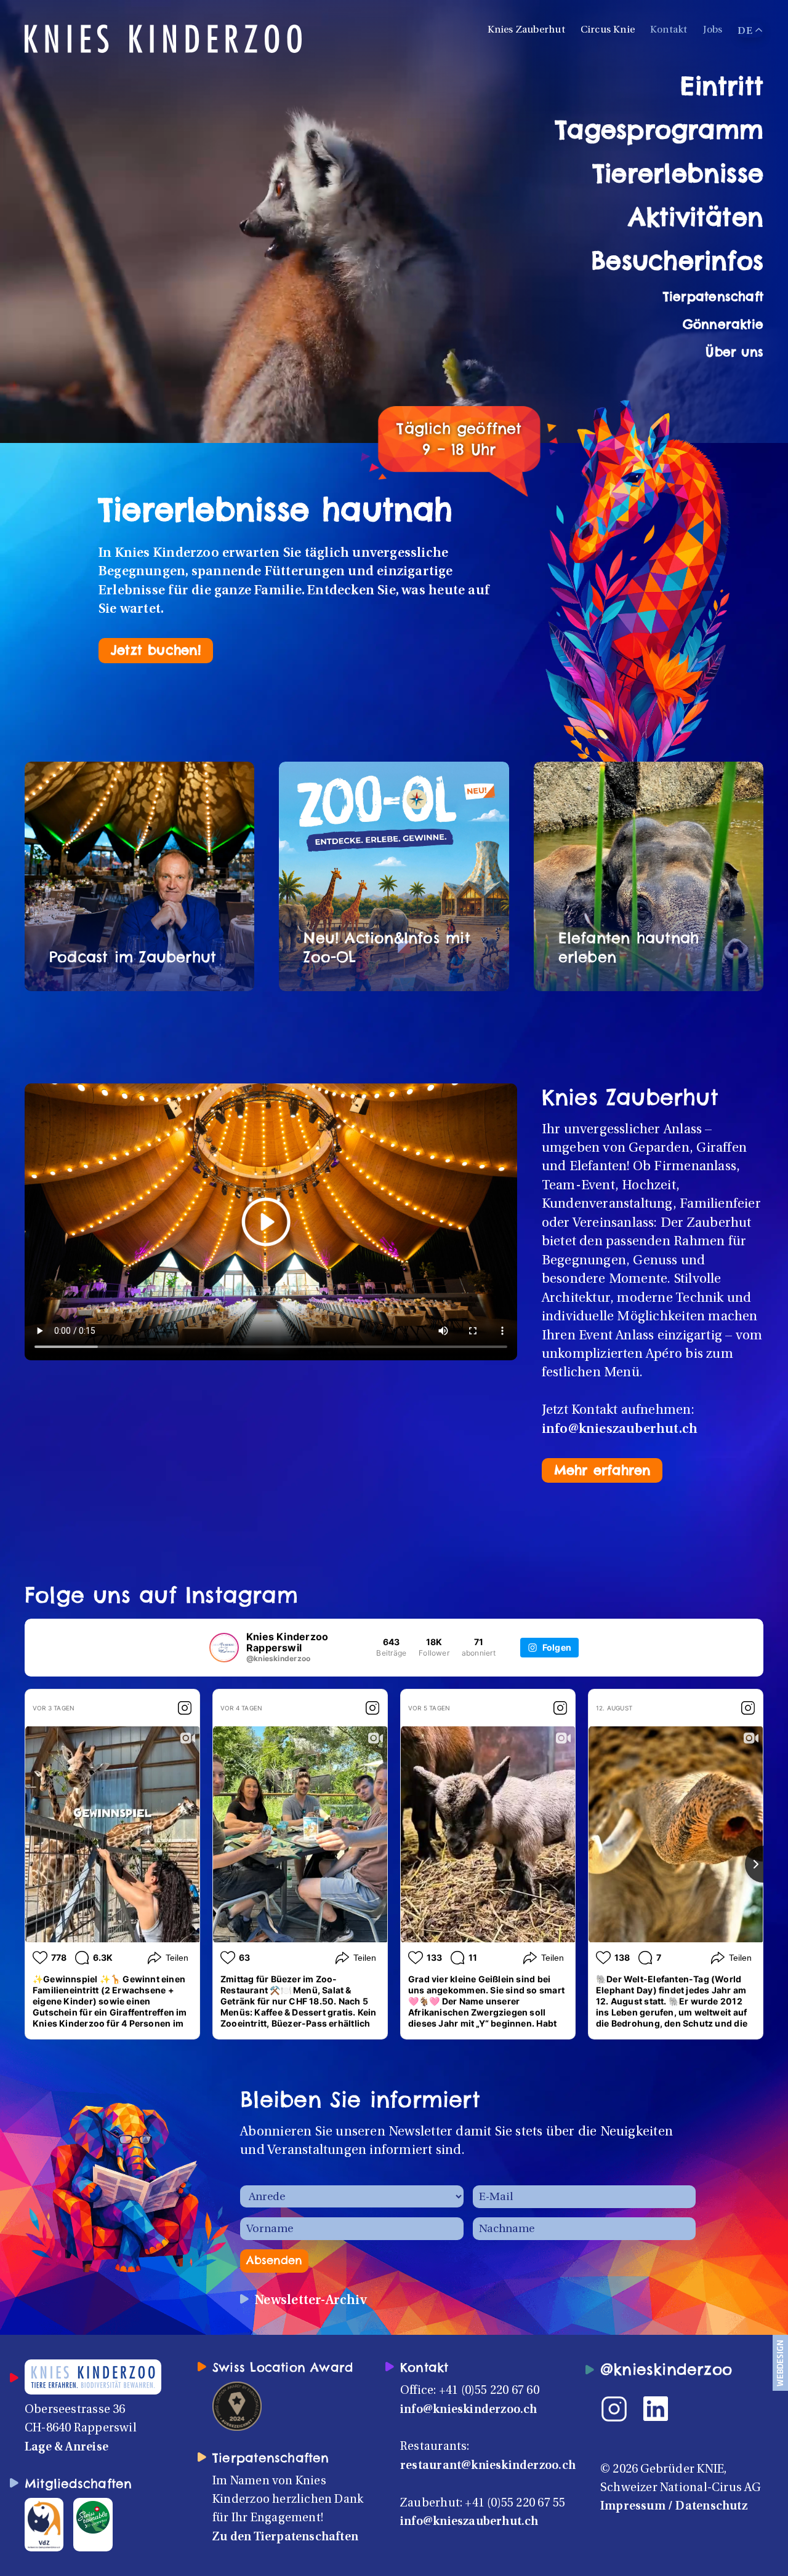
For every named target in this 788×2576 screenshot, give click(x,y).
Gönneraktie (723, 324)
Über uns (734, 352)
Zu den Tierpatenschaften (285, 2537)
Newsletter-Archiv (311, 2301)
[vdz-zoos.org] (44, 2524)
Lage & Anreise (66, 2447)
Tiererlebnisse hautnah (276, 509)
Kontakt (669, 30)
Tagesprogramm (659, 130)
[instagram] (622, 2409)
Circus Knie (608, 30)
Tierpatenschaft (713, 296)
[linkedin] (663, 2409)
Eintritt (722, 86)
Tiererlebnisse (678, 173)
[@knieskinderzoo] (224, 1648)
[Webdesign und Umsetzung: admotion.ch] (780, 2363)
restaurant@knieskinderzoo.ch (488, 2466)
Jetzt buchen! (156, 650)
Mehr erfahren (602, 1470)
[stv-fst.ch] (93, 2517)
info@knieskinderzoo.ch (469, 2410)
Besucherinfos (677, 261)
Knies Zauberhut (526, 30)
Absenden (274, 2260)
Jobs (713, 30)
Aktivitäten (696, 217)
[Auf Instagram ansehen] (185, 1708)
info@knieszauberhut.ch (620, 1430)
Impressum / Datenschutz (674, 2506)
